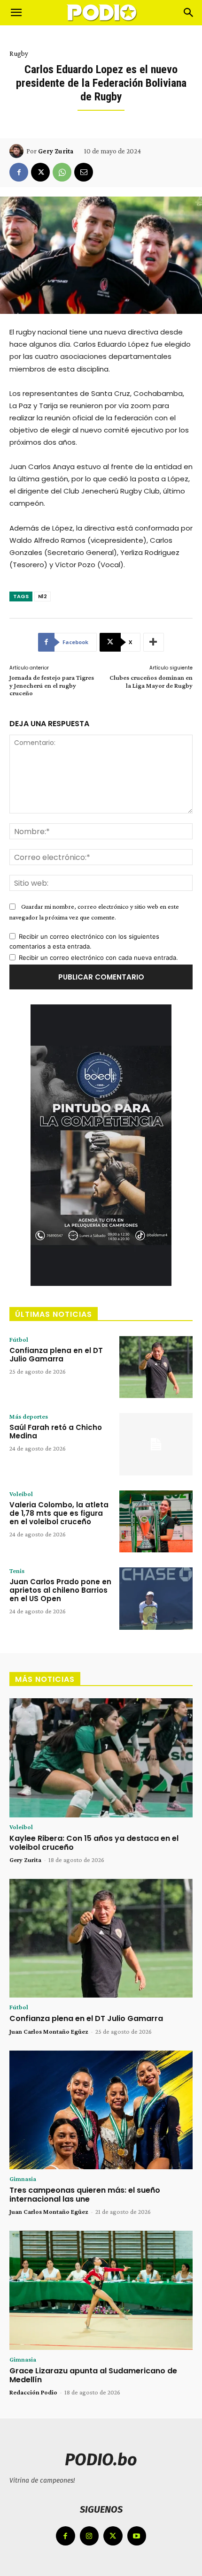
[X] (40, 172)
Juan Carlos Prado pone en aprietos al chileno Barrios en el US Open (60, 1590)
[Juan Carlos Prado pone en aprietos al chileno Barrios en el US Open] (156, 1599)
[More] (154, 642)
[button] (16, 13)
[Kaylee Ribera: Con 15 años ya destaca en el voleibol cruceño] (101, 1758)
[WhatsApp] (62, 172)
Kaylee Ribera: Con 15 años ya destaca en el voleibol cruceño (94, 1843)
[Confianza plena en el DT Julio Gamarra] (156, 1367)
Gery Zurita (56, 151)
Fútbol (19, 1339)
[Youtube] (137, 2536)
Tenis (17, 1571)
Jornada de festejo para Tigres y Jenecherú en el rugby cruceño (52, 685)
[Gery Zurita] (18, 151)
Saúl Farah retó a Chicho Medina (56, 1432)
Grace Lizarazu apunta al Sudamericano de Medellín (93, 2375)
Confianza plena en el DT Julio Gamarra (56, 1355)
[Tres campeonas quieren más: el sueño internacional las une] (101, 2110)
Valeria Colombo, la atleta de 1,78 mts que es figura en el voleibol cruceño (59, 1513)
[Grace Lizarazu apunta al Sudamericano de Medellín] (101, 2290)
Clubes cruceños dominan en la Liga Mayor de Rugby (151, 681)
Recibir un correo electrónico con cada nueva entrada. (98, 957)
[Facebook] (19, 172)
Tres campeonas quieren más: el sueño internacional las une (85, 2195)
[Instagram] (89, 2536)
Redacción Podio (33, 2392)
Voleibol (21, 1494)
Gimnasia (23, 2179)
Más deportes (29, 1416)
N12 (43, 596)
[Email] (84, 172)
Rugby (19, 53)
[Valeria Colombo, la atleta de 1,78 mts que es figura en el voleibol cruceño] (156, 1522)
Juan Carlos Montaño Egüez (49, 2031)
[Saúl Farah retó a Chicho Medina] (156, 1444)
